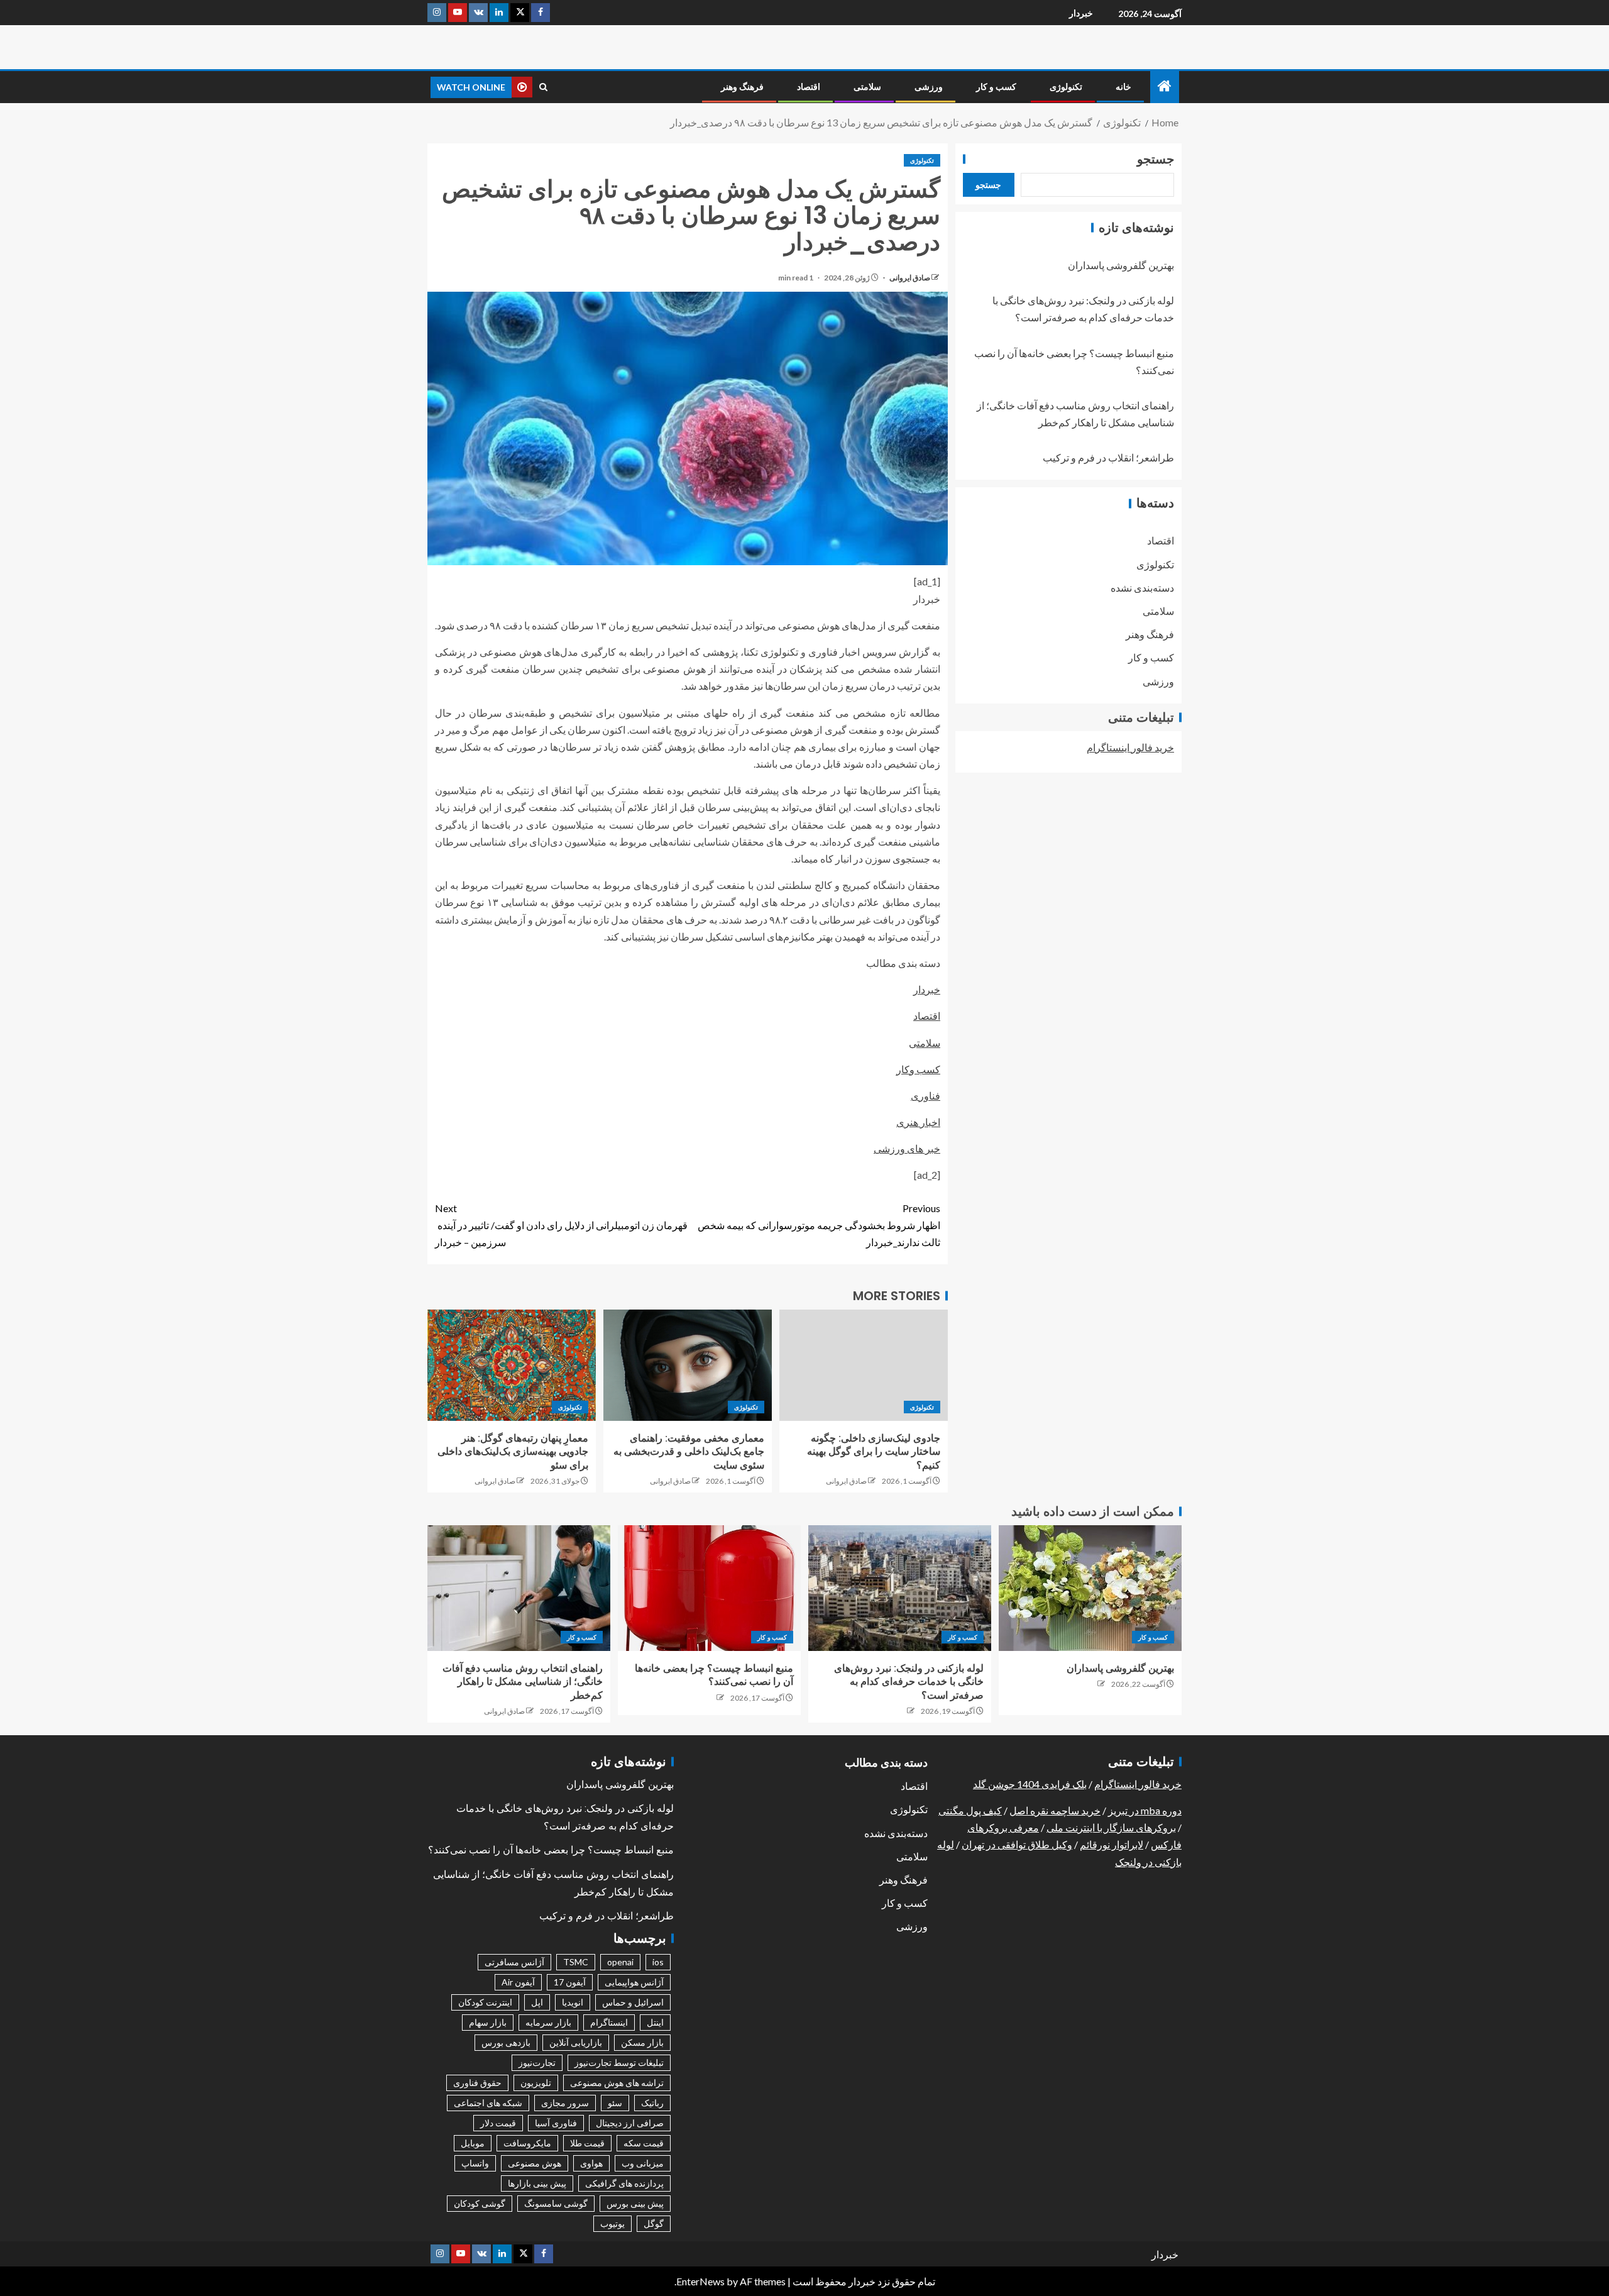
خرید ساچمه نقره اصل (1055, 1810)
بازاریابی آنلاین (576, 2042)
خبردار (1081, 13)
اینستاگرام (609, 2022)
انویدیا (573, 2002)
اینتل (655, 2022)
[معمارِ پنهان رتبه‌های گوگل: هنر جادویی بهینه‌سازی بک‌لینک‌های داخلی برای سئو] (512, 1365)
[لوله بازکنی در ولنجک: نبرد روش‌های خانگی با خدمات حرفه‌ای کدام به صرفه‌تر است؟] (900, 1588)
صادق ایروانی (909, 278)
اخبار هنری (918, 1122)
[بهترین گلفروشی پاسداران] (1090, 1588)
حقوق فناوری (477, 2083)
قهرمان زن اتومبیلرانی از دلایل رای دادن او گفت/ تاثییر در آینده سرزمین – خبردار (561, 1225)
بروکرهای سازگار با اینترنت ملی (1111, 1827)
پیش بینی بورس (635, 2203)
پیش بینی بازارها (537, 2183)
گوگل (654, 2223)
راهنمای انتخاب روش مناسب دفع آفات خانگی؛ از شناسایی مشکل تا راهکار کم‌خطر (523, 1682)
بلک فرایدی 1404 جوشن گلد (1030, 1784)
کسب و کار (996, 87)
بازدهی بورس (506, 2042)
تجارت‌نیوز (537, 2062)
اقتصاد (809, 87)
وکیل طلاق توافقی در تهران (1017, 1844)
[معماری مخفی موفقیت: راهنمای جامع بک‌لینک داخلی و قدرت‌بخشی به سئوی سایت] (688, 1365)
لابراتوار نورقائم (1112, 1844)
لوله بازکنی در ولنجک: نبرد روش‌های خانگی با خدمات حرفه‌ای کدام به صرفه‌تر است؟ (909, 1682)
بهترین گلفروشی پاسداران (1121, 265)
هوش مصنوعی (535, 2163)
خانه (1123, 87)
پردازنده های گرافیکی (624, 2183)
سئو (615, 2103)
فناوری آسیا (556, 2123)
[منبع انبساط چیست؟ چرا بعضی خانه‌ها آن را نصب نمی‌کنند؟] (709, 1588)
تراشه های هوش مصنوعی (617, 2083)
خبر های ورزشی (907, 1148)
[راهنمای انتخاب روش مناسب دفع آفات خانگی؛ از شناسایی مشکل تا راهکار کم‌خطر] (519, 1588)
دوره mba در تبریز (1145, 1810)
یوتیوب (612, 2223)
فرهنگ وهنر (742, 87)
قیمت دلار (498, 2123)
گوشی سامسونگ (556, 2203)
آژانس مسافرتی (514, 1962)
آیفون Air (518, 1982)
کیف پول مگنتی (970, 1810)
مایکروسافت (527, 2143)
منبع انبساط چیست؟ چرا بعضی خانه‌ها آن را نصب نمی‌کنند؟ (551, 1850)
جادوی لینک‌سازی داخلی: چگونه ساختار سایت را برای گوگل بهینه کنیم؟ (874, 1452)
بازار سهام (488, 2022)
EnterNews (700, 2281)
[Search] (543, 87)
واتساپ (475, 2163)
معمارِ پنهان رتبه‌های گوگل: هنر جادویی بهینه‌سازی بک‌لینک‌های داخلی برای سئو (513, 1452)
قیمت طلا (587, 2143)
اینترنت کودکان (485, 2002)
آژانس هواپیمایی (634, 1982)
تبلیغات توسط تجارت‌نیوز (619, 2062)
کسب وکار (918, 1069)
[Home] (1165, 86)
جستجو (1156, 159)
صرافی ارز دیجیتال (630, 2123)
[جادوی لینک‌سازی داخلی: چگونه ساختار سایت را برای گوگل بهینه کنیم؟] (864, 1365)
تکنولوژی (1066, 87)
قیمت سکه (644, 2143)
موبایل (473, 2143)
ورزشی (929, 87)
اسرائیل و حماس (633, 2002)
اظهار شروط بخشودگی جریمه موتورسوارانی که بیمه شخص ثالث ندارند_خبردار (819, 1225)
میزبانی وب (643, 2163)
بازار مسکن (642, 2042)
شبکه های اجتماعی (488, 2103)
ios (658, 1962)
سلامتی (867, 87)
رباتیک (652, 2103)
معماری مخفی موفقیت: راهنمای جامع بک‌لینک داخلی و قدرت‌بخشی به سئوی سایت (689, 1452)
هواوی (591, 2163)
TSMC (576, 1962)
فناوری (925, 1096)
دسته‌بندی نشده (1142, 588)
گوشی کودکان (480, 2203)
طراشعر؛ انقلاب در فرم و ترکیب (1108, 458)
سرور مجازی (565, 2103)
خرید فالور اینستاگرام (1130, 747)
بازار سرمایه (548, 2022)
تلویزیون (536, 2083)
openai (620, 1962)
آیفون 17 (570, 1982)
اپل (537, 2002)
